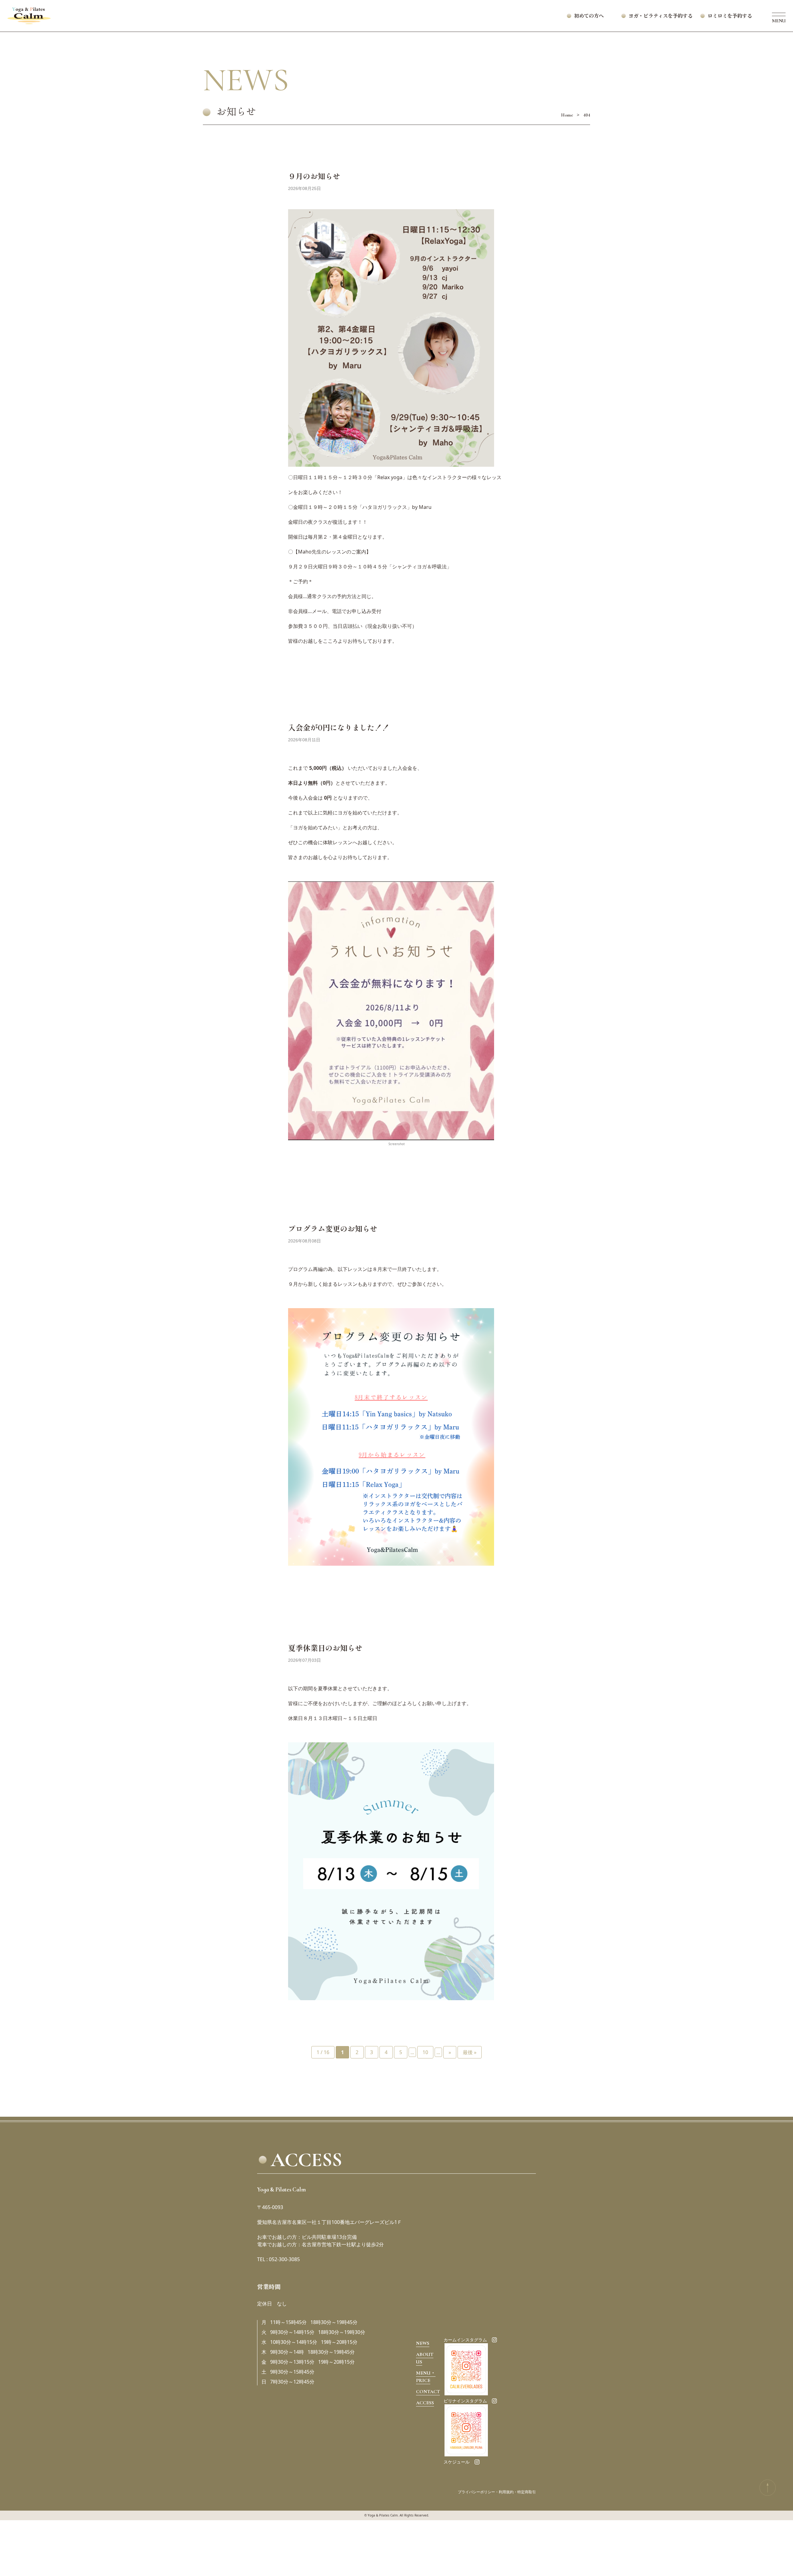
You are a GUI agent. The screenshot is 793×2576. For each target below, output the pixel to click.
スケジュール (457, 2462)
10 (425, 2052)
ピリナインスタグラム (465, 2401)
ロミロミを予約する (730, 16)
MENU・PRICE (426, 2377)
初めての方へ (589, 16)
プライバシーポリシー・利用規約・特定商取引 (497, 2492)
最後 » (470, 2052)
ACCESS (425, 2403)
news (423, 2343)
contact (428, 2392)
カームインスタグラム (465, 2340)
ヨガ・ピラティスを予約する (666, 16)
